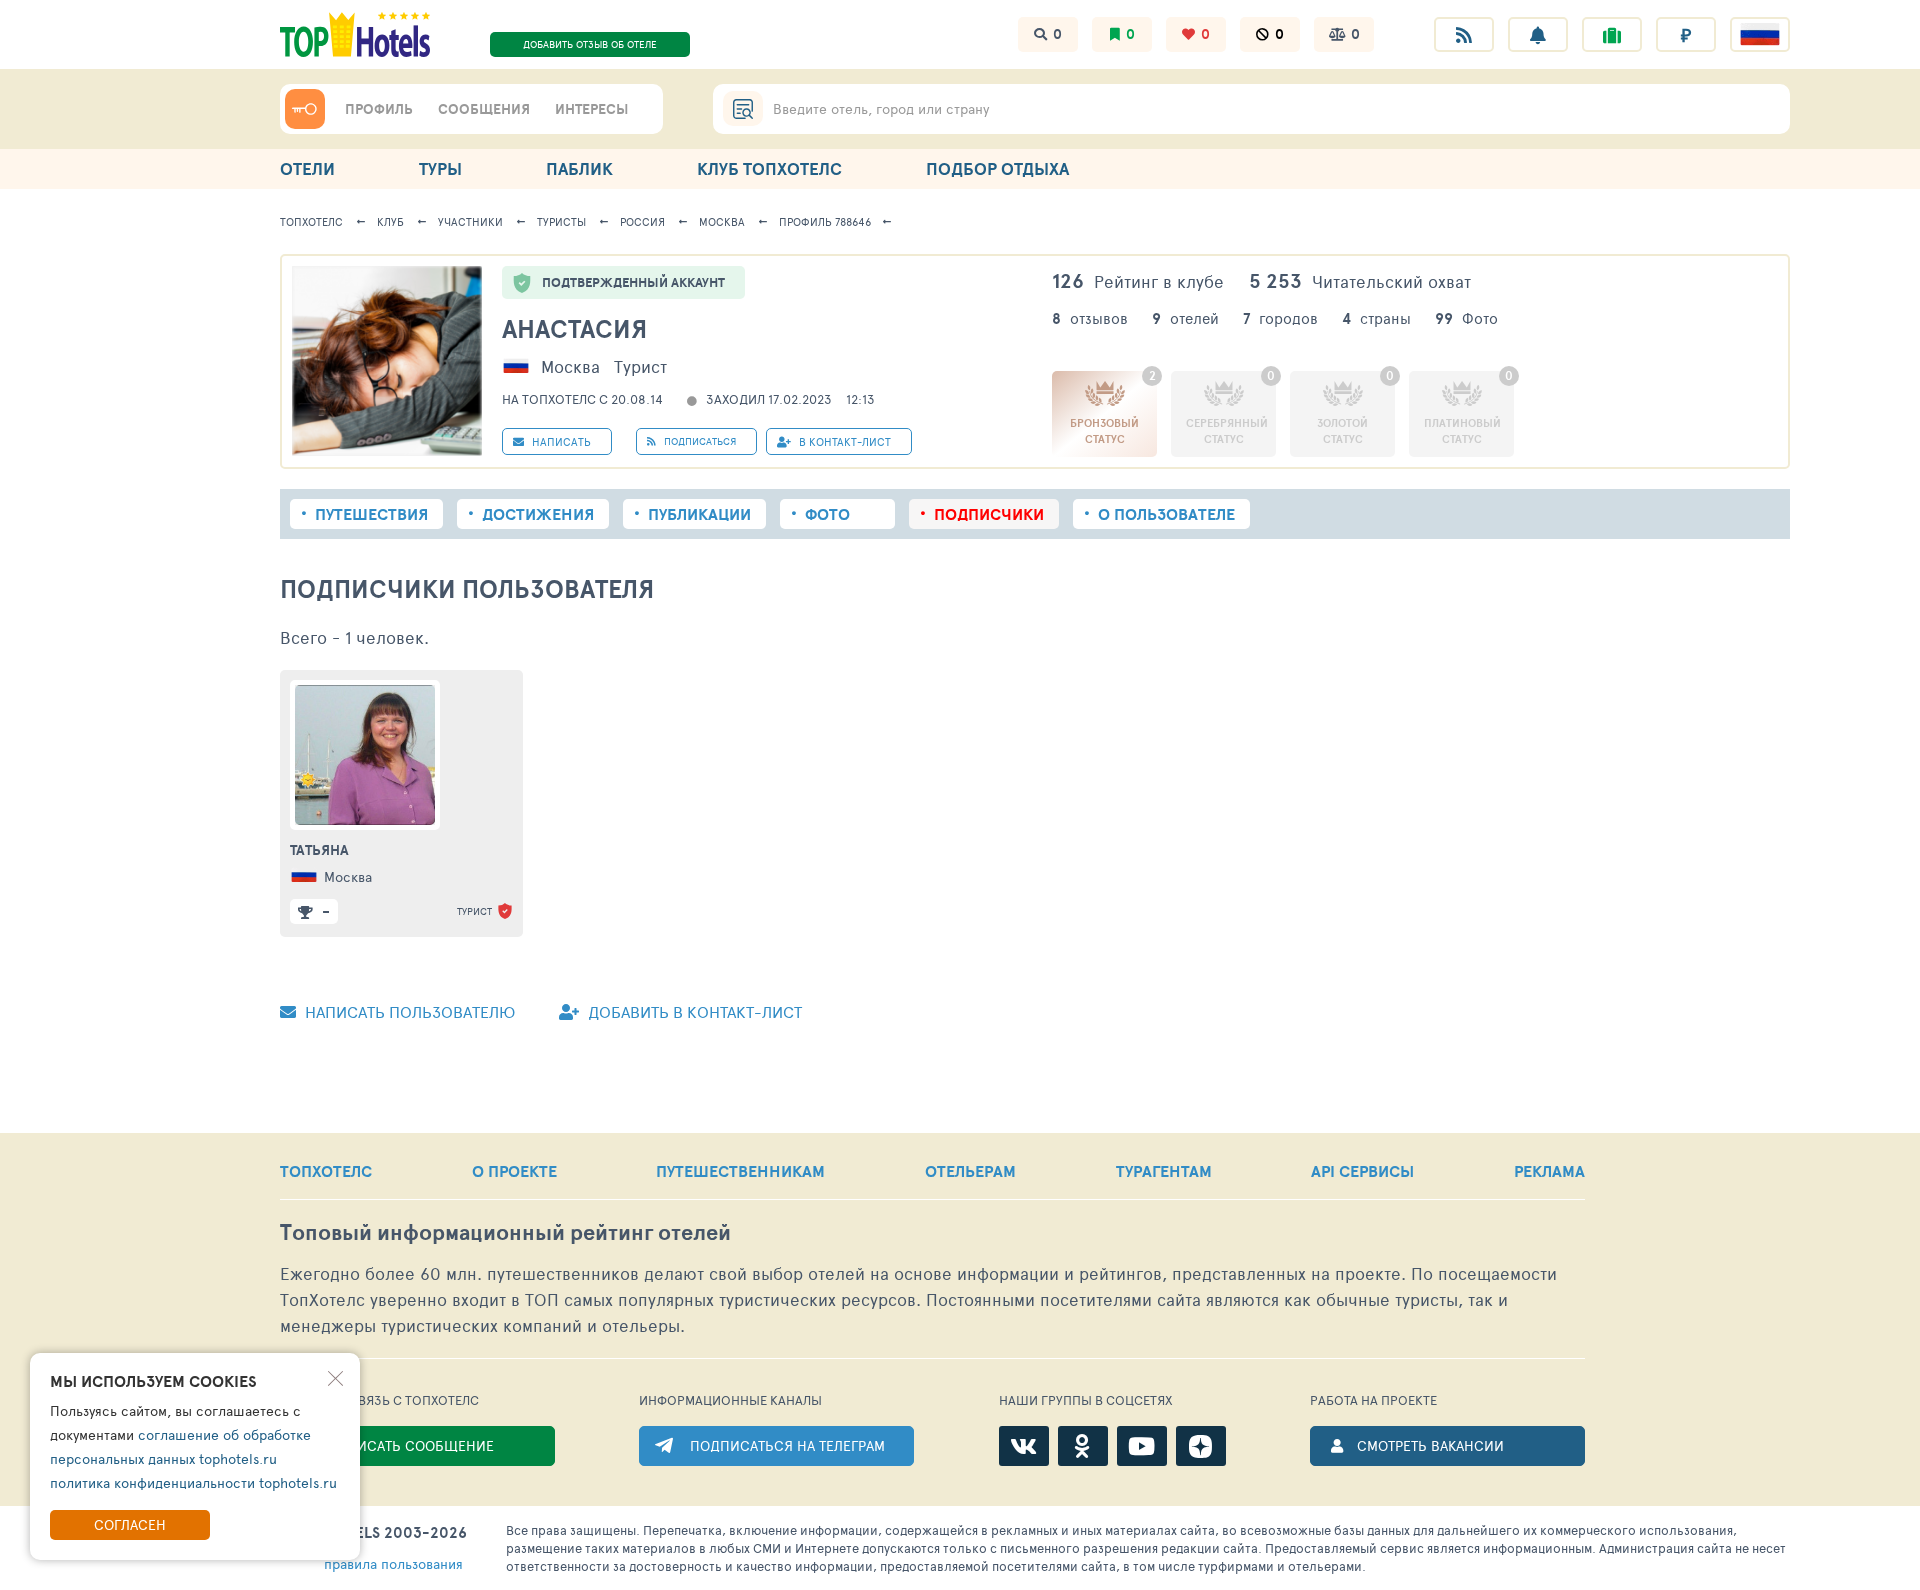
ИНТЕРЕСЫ (591, 109)
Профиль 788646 (825, 221)
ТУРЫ (440, 168)
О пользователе (1166, 514)
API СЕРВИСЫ (1362, 1171)
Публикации (699, 514)
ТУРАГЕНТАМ (1164, 1171)
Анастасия (574, 328)
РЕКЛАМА (1549, 1171)
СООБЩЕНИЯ (484, 109)
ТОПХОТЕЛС (326, 1171)
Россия (642, 221)
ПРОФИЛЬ (379, 109)
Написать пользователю (408, 1011)
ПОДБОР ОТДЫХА (997, 168)
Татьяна (319, 850)
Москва (722, 221)
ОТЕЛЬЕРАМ (970, 1171)
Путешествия (371, 514)
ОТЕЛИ (307, 168)
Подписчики (989, 514)
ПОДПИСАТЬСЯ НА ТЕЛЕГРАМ (787, 1445)
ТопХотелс (311, 221)
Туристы (561, 221)
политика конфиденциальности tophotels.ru (193, 1482)
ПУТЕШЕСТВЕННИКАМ (740, 1171)
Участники (470, 221)
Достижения (538, 514)
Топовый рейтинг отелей (505, 1232)
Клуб (390, 221)
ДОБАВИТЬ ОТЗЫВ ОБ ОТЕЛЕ (590, 44)
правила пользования (393, 1563)
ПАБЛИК (579, 168)
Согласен (130, 1524)
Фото (827, 514)
